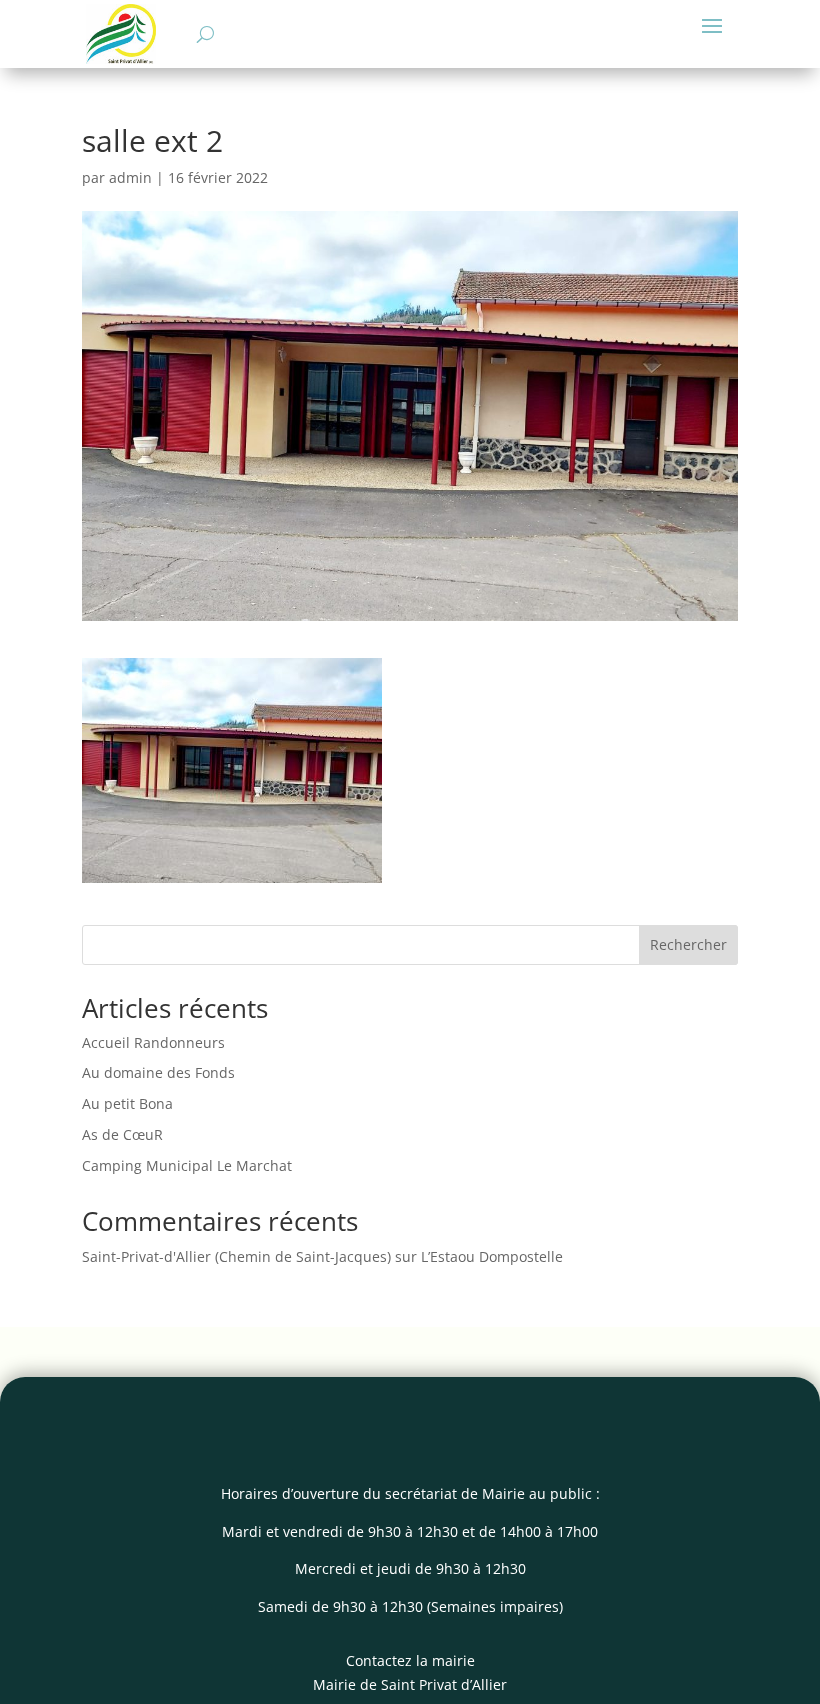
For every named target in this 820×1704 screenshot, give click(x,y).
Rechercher (688, 944)
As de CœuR (122, 1134)
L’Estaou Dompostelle (492, 1256)
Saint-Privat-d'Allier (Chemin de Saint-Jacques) (236, 1256)
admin (130, 177)
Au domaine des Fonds (158, 1072)
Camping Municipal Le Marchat (187, 1165)
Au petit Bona (127, 1103)
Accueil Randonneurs (153, 1042)
